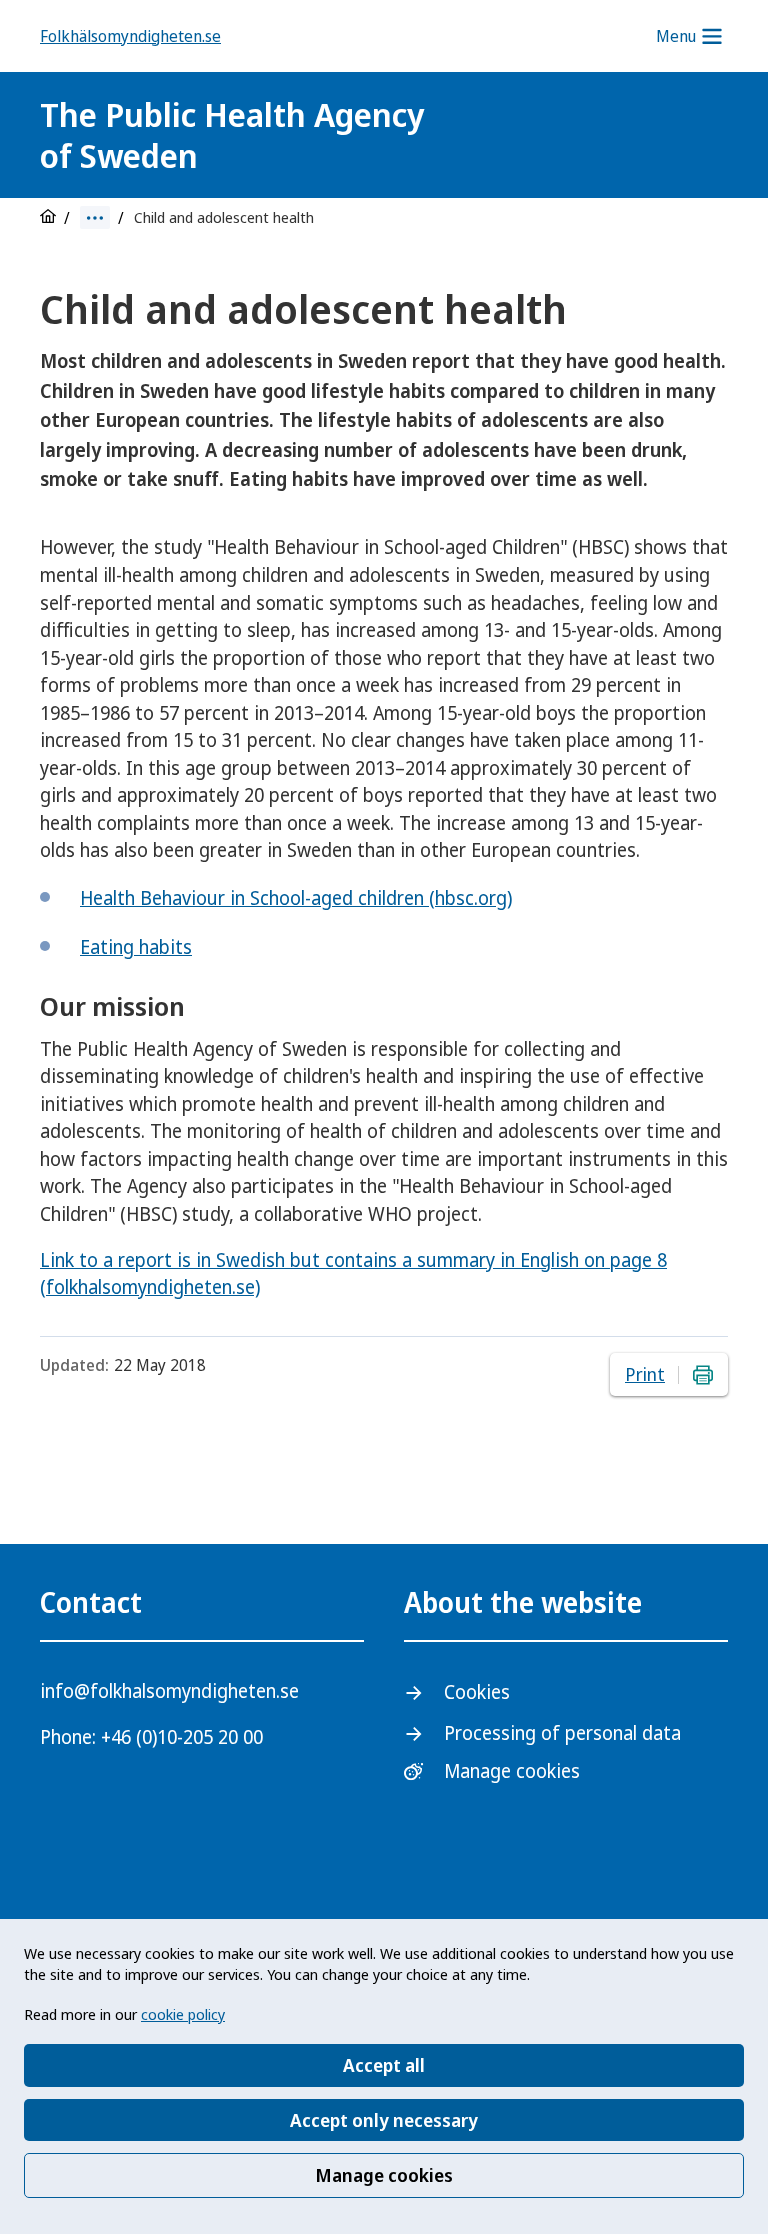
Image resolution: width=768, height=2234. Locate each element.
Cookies (477, 1692)
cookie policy (183, 2014)
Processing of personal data (562, 1733)
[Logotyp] (588, 137)
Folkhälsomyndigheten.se (130, 36)
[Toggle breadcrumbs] (95, 217)
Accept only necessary (384, 2120)
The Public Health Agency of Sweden (232, 135)
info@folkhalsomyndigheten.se (169, 1691)
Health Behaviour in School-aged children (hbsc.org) (296, 898)
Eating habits (136, 947)
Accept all (384, 2065)
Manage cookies (384, 2175)
